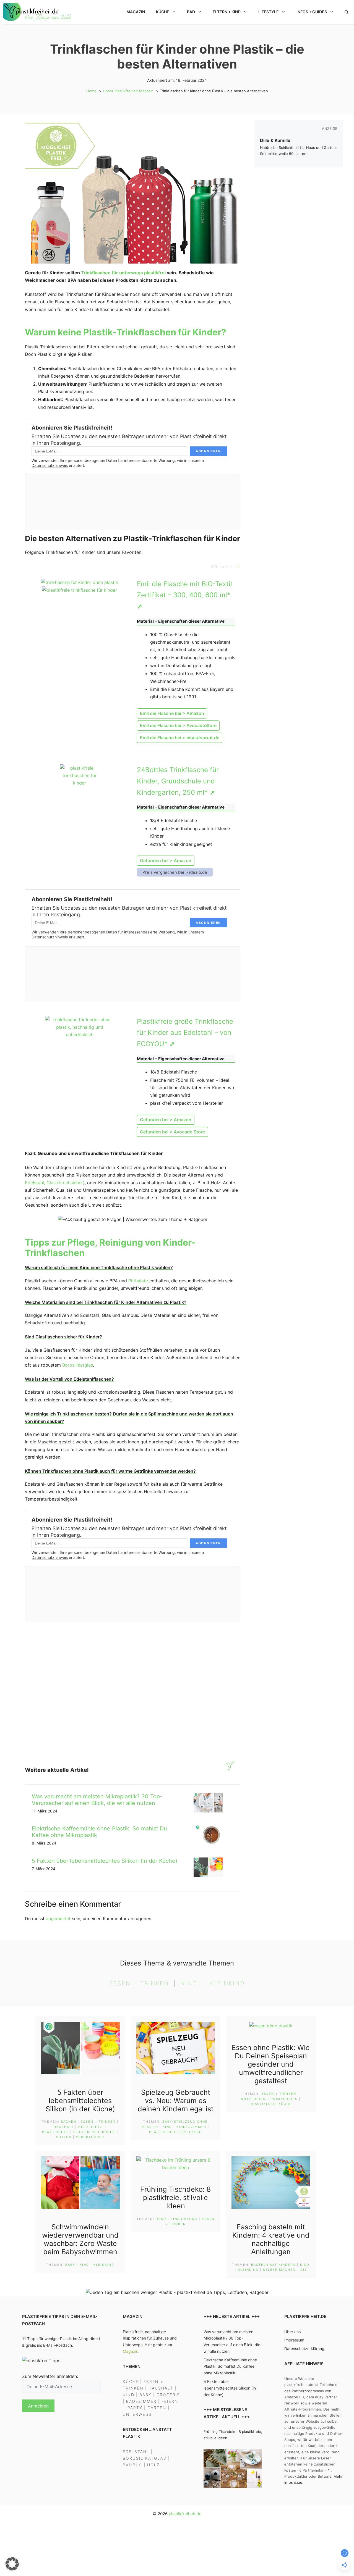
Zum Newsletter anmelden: (50, 2376)
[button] (347, 12)
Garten (157, 2408)
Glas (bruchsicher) (66, 1183)
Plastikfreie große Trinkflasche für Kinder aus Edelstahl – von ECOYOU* (185, 1033)
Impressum (294, 2340)
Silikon (64, 2137)
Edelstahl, (35, 1183)
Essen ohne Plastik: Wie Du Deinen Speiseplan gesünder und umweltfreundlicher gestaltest (271, 2064)
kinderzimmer (191, 2127)
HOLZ (153, 2465)
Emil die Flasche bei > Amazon (172, 713)
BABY (145, 2394)
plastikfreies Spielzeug (175, 2132)
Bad (191, 12)
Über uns (292, 2331)
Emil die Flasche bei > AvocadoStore (178, 725)
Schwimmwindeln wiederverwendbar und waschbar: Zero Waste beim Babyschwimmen (80, 2239)
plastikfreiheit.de (185, 2514)
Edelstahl (136, 2451)
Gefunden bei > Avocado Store (172, 1132)
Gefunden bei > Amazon (166, 861)
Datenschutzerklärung (304, 2349)
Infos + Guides (312, 12)
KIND (129, 2394)
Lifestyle (269, 12)
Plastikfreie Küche (94, 2132)
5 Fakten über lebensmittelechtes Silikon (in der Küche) (105, 1861)
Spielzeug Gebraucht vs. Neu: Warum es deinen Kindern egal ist (176, 2101)
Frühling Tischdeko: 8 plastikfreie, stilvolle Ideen (175, 2198)
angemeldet (58, 1919)
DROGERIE (168, 2394)
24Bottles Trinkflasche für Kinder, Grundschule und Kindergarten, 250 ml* (178, 781)
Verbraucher (90, 2137)
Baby (70, 2265)
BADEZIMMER (141, 2401)
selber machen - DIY (285, 2270)
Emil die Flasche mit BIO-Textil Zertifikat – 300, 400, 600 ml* (184, 595)
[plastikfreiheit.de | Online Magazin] (38, 12)
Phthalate (138, 1281)
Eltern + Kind (227, 12)
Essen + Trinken (139, 1983)
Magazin (136, 12)
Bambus (132, 2465)
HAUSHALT (161, 2388)
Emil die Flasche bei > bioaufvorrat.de (180, 738)
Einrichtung (184, 2219)
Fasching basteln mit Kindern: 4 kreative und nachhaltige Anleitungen (271, 2239)
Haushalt (64, 2127)
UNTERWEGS (137, 2414)
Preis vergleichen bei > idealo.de (175, 872)
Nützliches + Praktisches (269, 2099)
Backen (69, 2122)
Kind (189, 1983)
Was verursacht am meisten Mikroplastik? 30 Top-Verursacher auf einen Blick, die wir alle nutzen (97, 1800)
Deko (161, 2219)
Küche (163, 12)
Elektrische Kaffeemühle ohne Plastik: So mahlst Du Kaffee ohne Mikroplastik (230, 2366)
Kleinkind (227, 1983)
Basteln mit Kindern (273, 2265)
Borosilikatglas (78, 1365)
